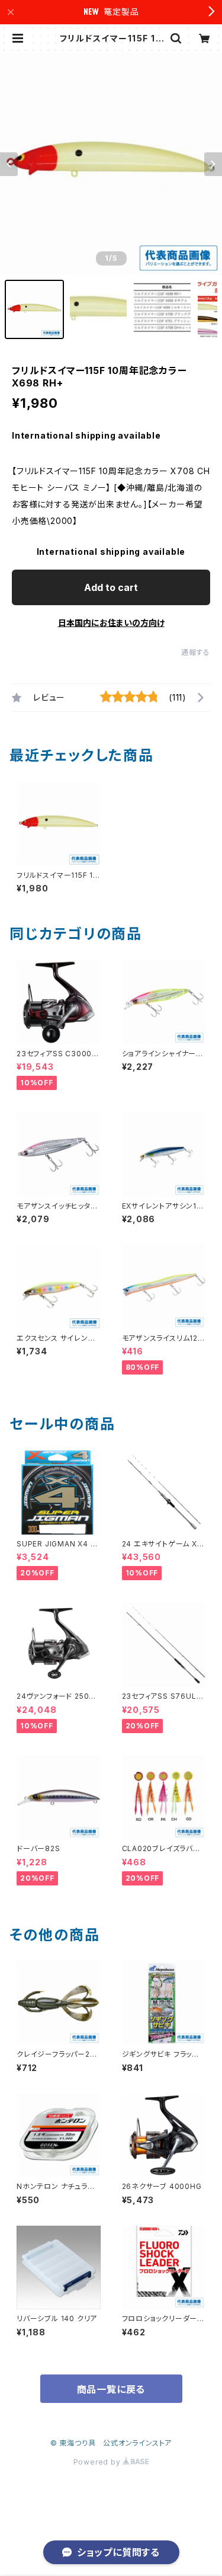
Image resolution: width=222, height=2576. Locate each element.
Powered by (98, 2462)
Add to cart (111, 587)
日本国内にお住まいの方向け (111, 623)
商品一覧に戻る (111, 2389)
